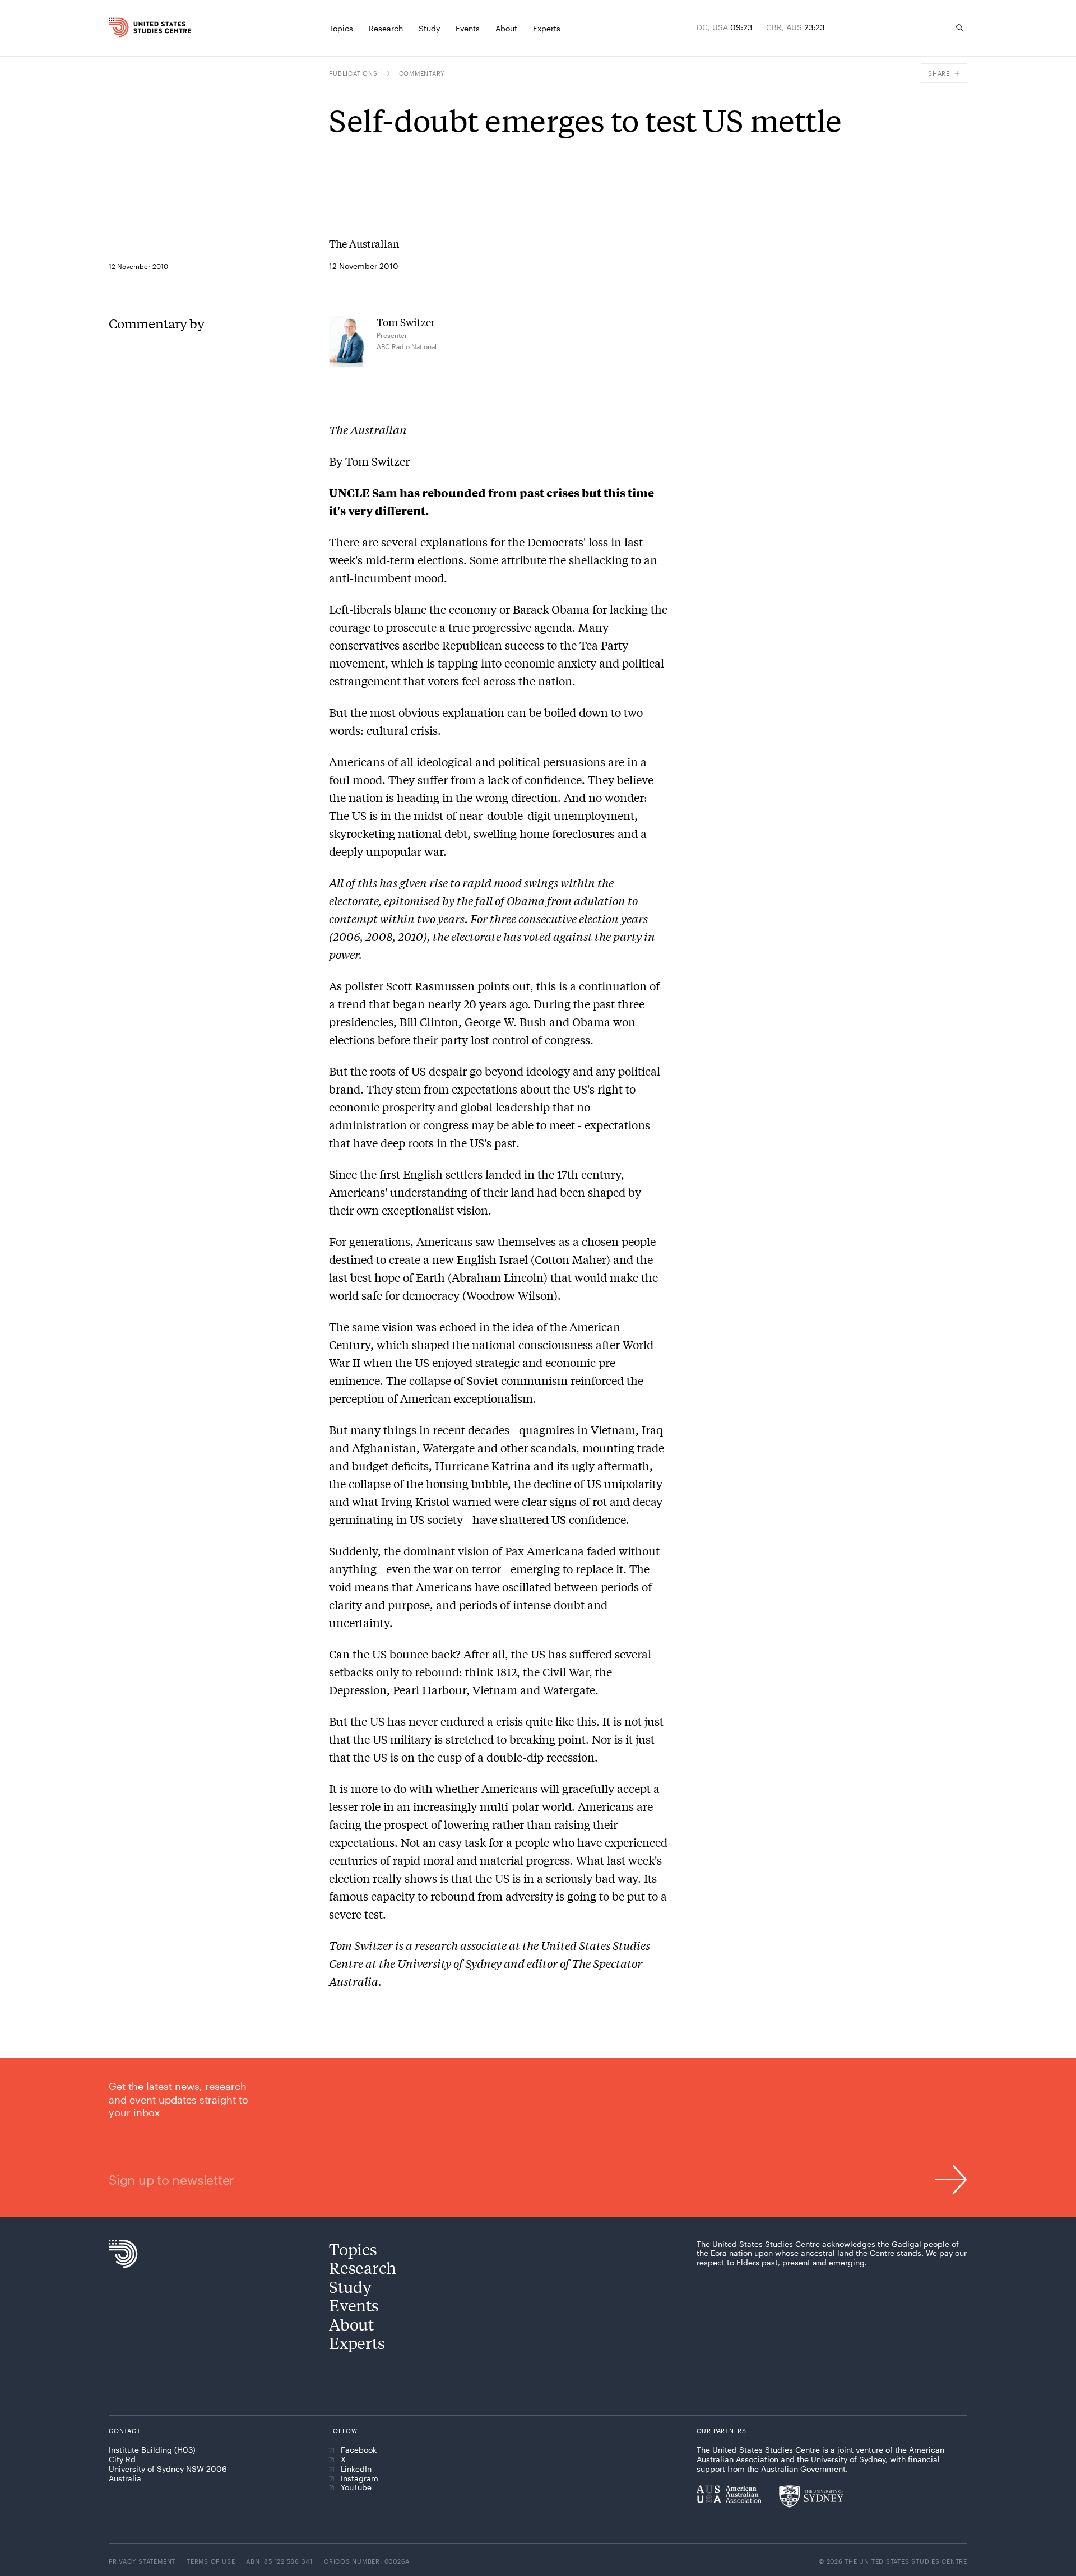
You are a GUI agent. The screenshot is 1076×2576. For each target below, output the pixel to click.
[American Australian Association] (729, 2494)
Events (354, 2305)
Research (363, 2267)
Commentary (422, 73)
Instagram (360, 2478)
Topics (353, 2249)
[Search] (959, 27)
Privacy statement (142, 2561)
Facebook (359, 2450)
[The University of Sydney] (811, 2496)
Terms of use (211, 2561)
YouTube (356, 2487)
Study (350, 2287)
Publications (353, 73)
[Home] (134, 27)
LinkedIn (356, 2469)
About (351, 2324)
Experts (357, 2343)
